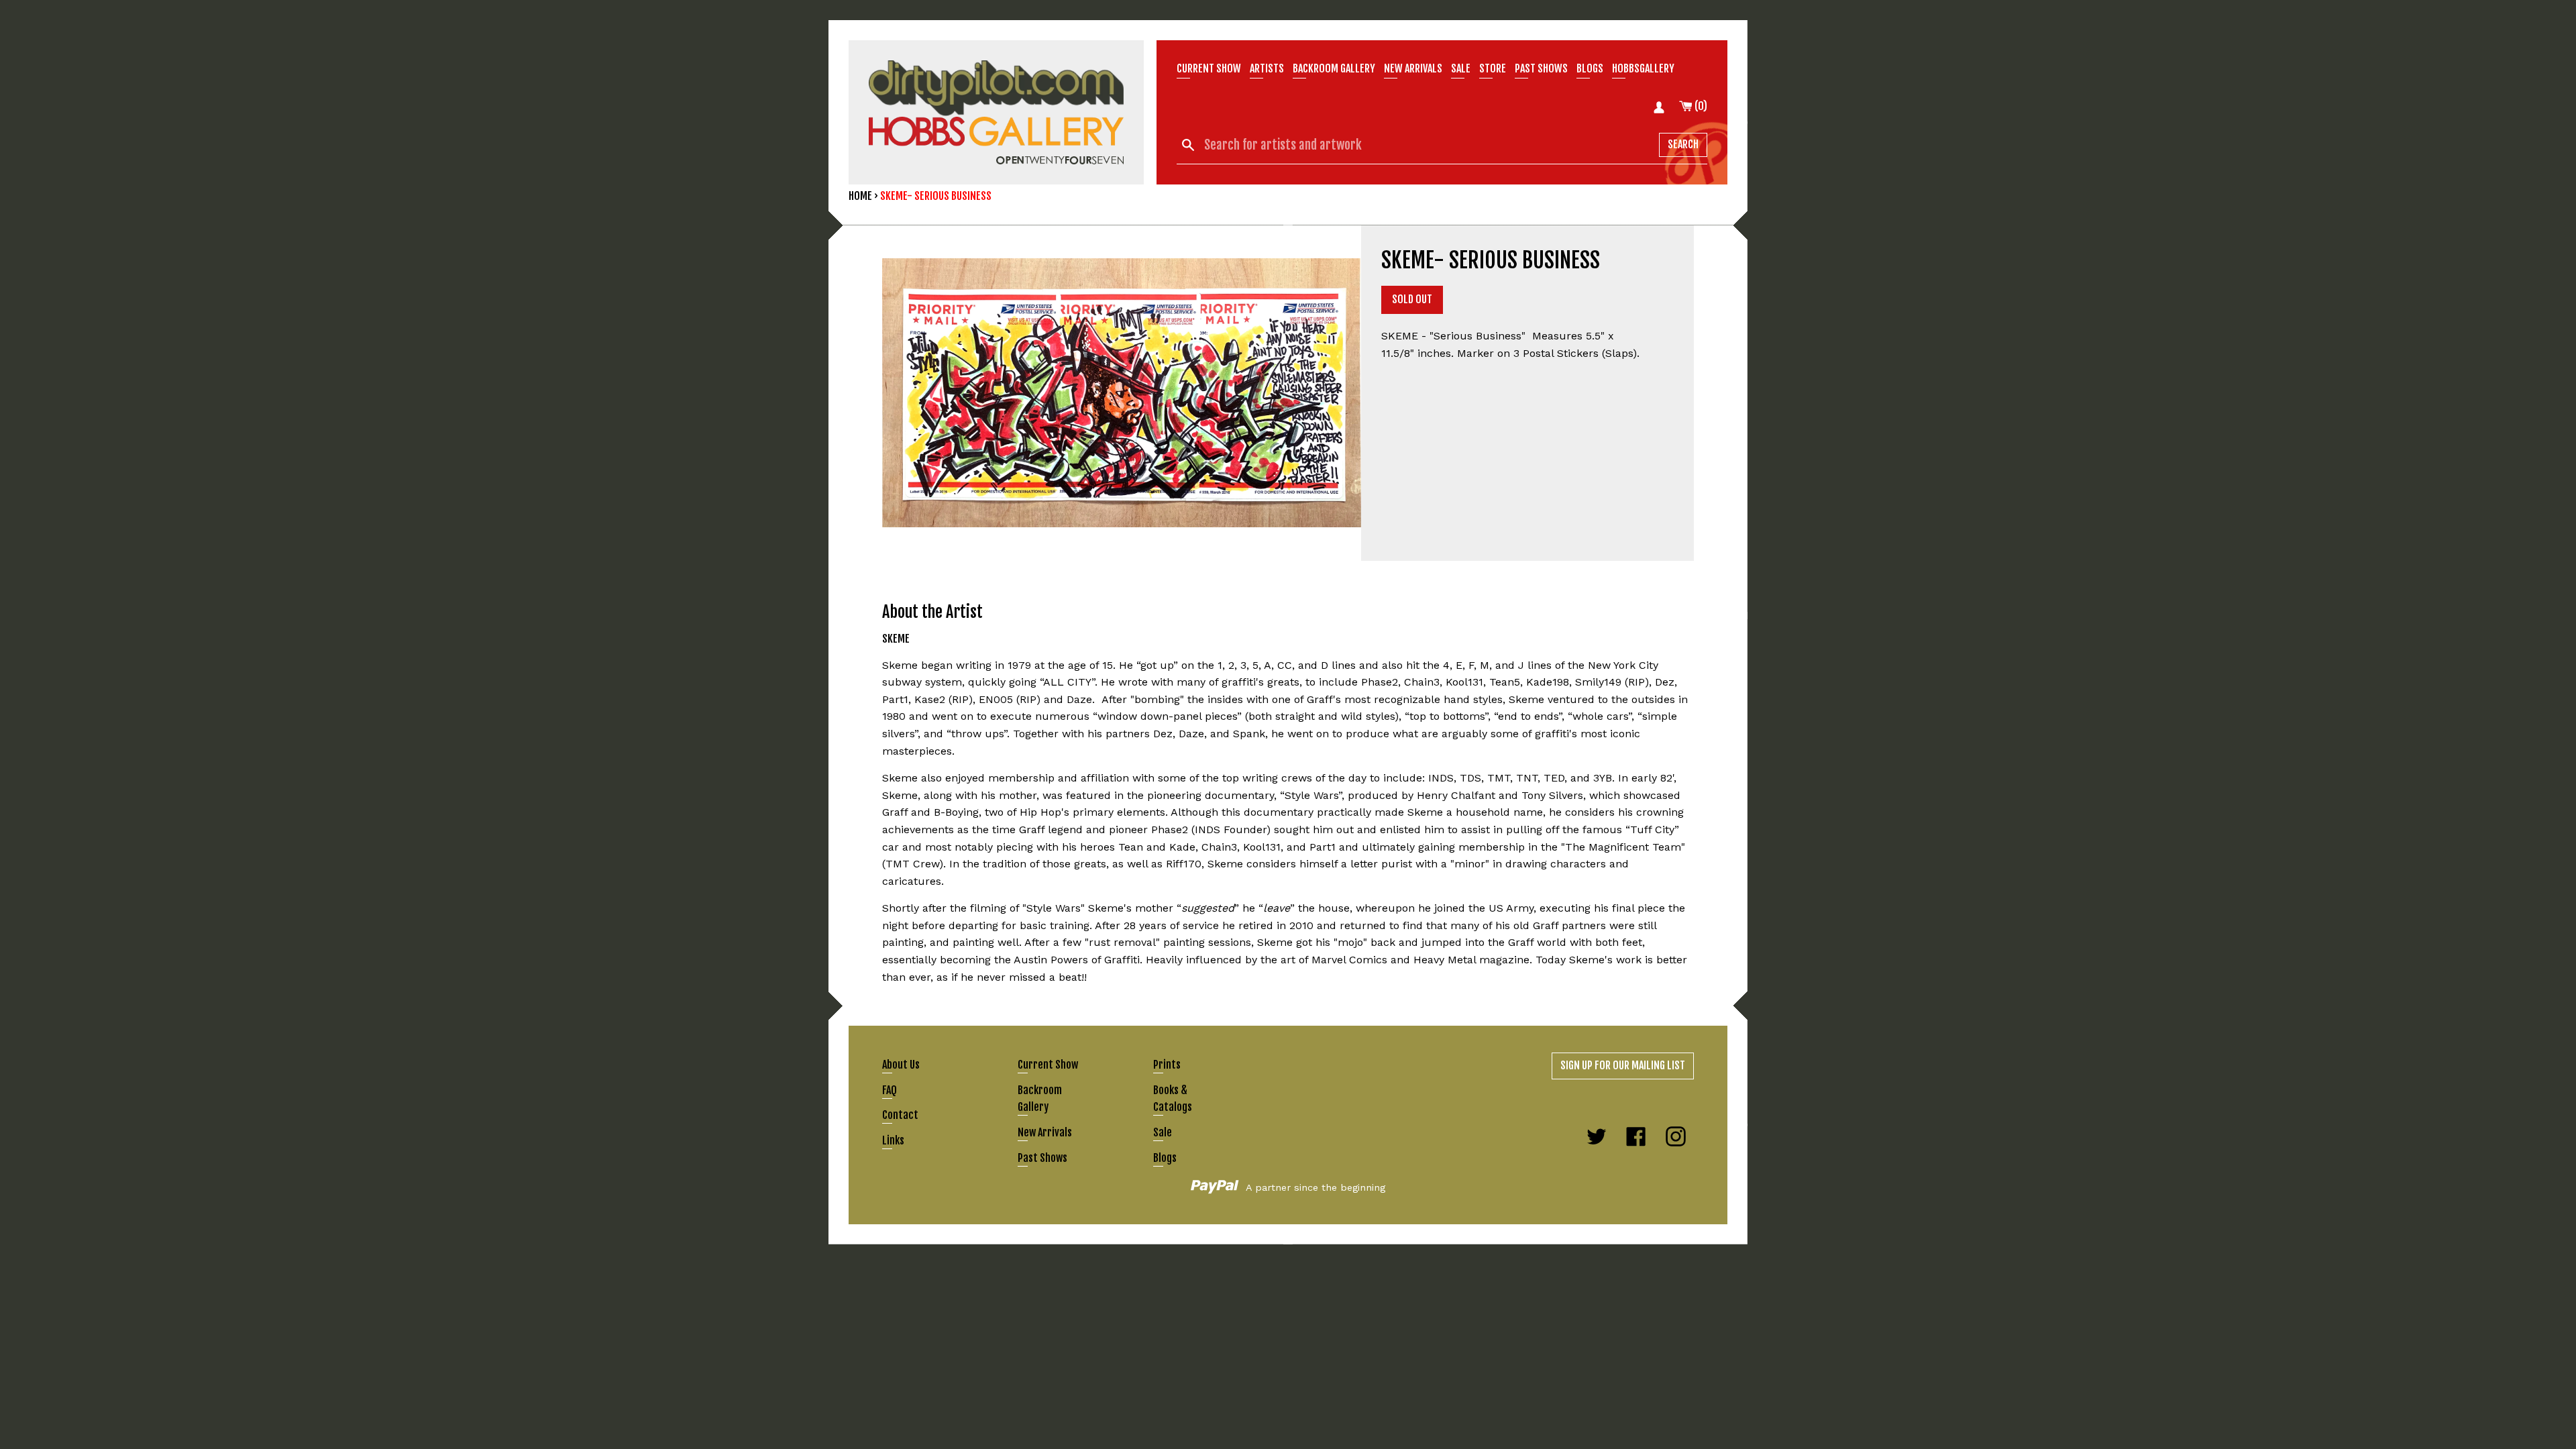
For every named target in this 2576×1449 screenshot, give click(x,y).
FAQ (890, 1090)
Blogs (1590, 68)
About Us (901, 1065)
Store (1493, 68)
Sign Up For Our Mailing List (1623, 1065)
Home (860, 196)
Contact (900, 1115)
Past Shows (1541, 68)
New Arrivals (1045, 1132)
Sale (1461, 68)
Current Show (1209, 68)
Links (893, 1140)
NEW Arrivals (1413, 68)
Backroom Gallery (1334, 68)
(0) (1700, 106)
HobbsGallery (1643, 68)
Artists (1267, 68)
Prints (1167, 1065)
